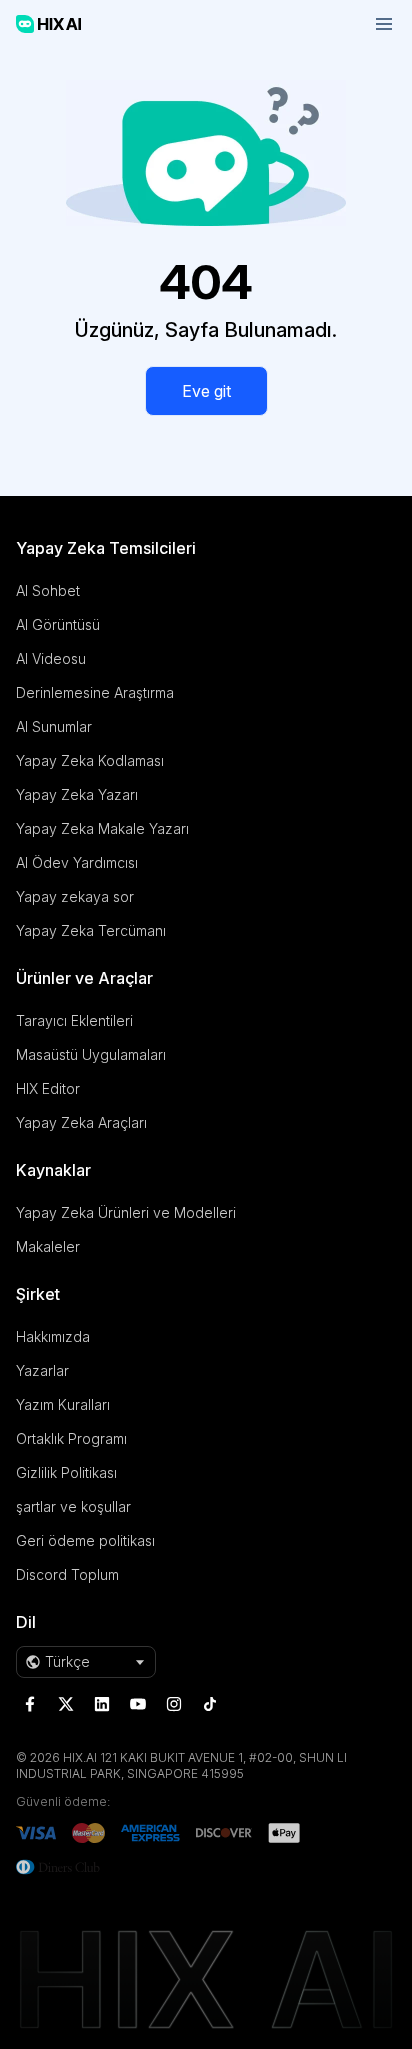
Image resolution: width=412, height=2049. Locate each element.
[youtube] (138, 1704)
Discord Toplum (67, 1574)
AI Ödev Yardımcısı (77, 862)
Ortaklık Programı (71, 1438)
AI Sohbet (48, 590)
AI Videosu (51, 658)
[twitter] (66, 1704)
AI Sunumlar (54, 726)
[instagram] (174, 1704)
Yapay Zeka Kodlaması (90, 760)
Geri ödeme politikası (85, 1540)
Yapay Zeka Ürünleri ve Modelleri (126, 1212)
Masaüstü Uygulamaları (91, 1054)
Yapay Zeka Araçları (81, 1122)
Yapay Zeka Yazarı (77, 794)
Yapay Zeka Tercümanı (91, 930)
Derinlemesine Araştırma (95, 692)
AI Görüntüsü (58, 624)
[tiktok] (210, 1704)
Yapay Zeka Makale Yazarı (102, 828)
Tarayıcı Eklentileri (74, 1020)
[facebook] (30, 1704)
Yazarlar (42, 1370)
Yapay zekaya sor (75, 896)
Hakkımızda (53, 1336)
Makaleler (48, 1246)
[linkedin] (102, 1704)
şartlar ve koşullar (73, 1506)
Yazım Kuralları (63, 1404)
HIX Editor (48, 1088)
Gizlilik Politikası (66, 1472)
